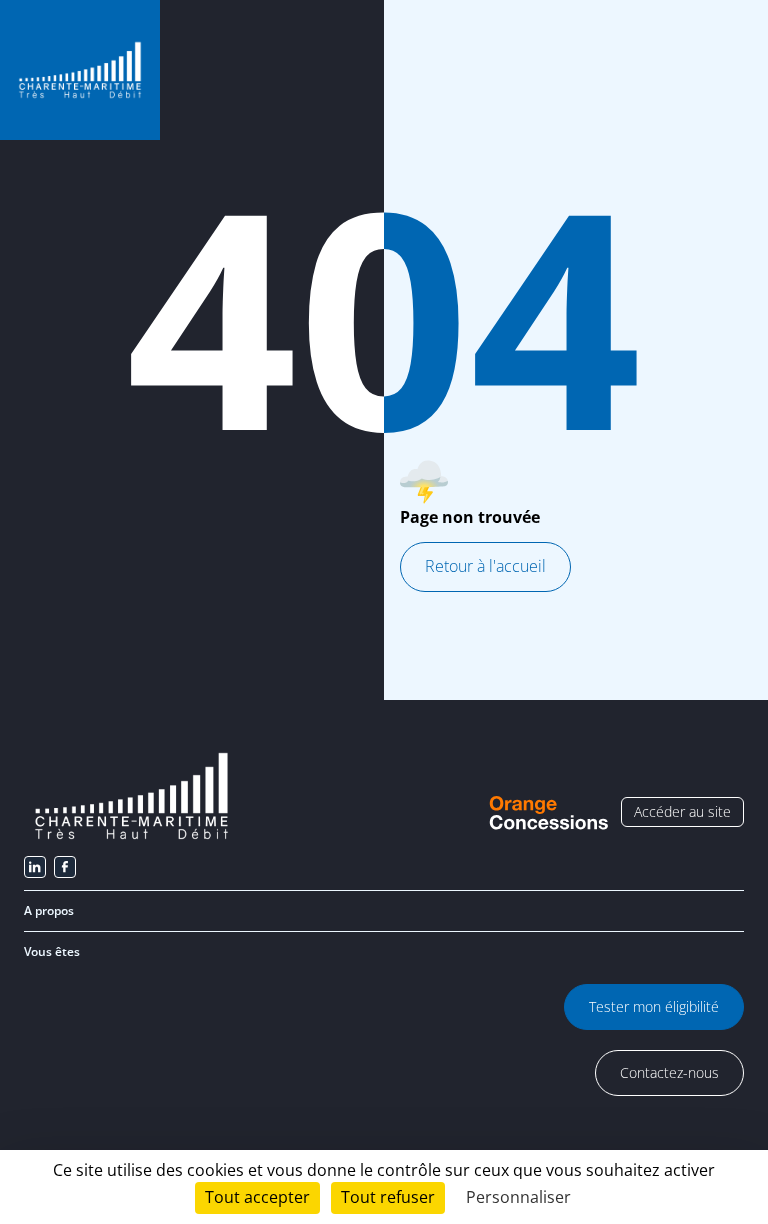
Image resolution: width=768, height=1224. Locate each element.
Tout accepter (257, 1197)
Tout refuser (388, 1197)
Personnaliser (518, 1197)
